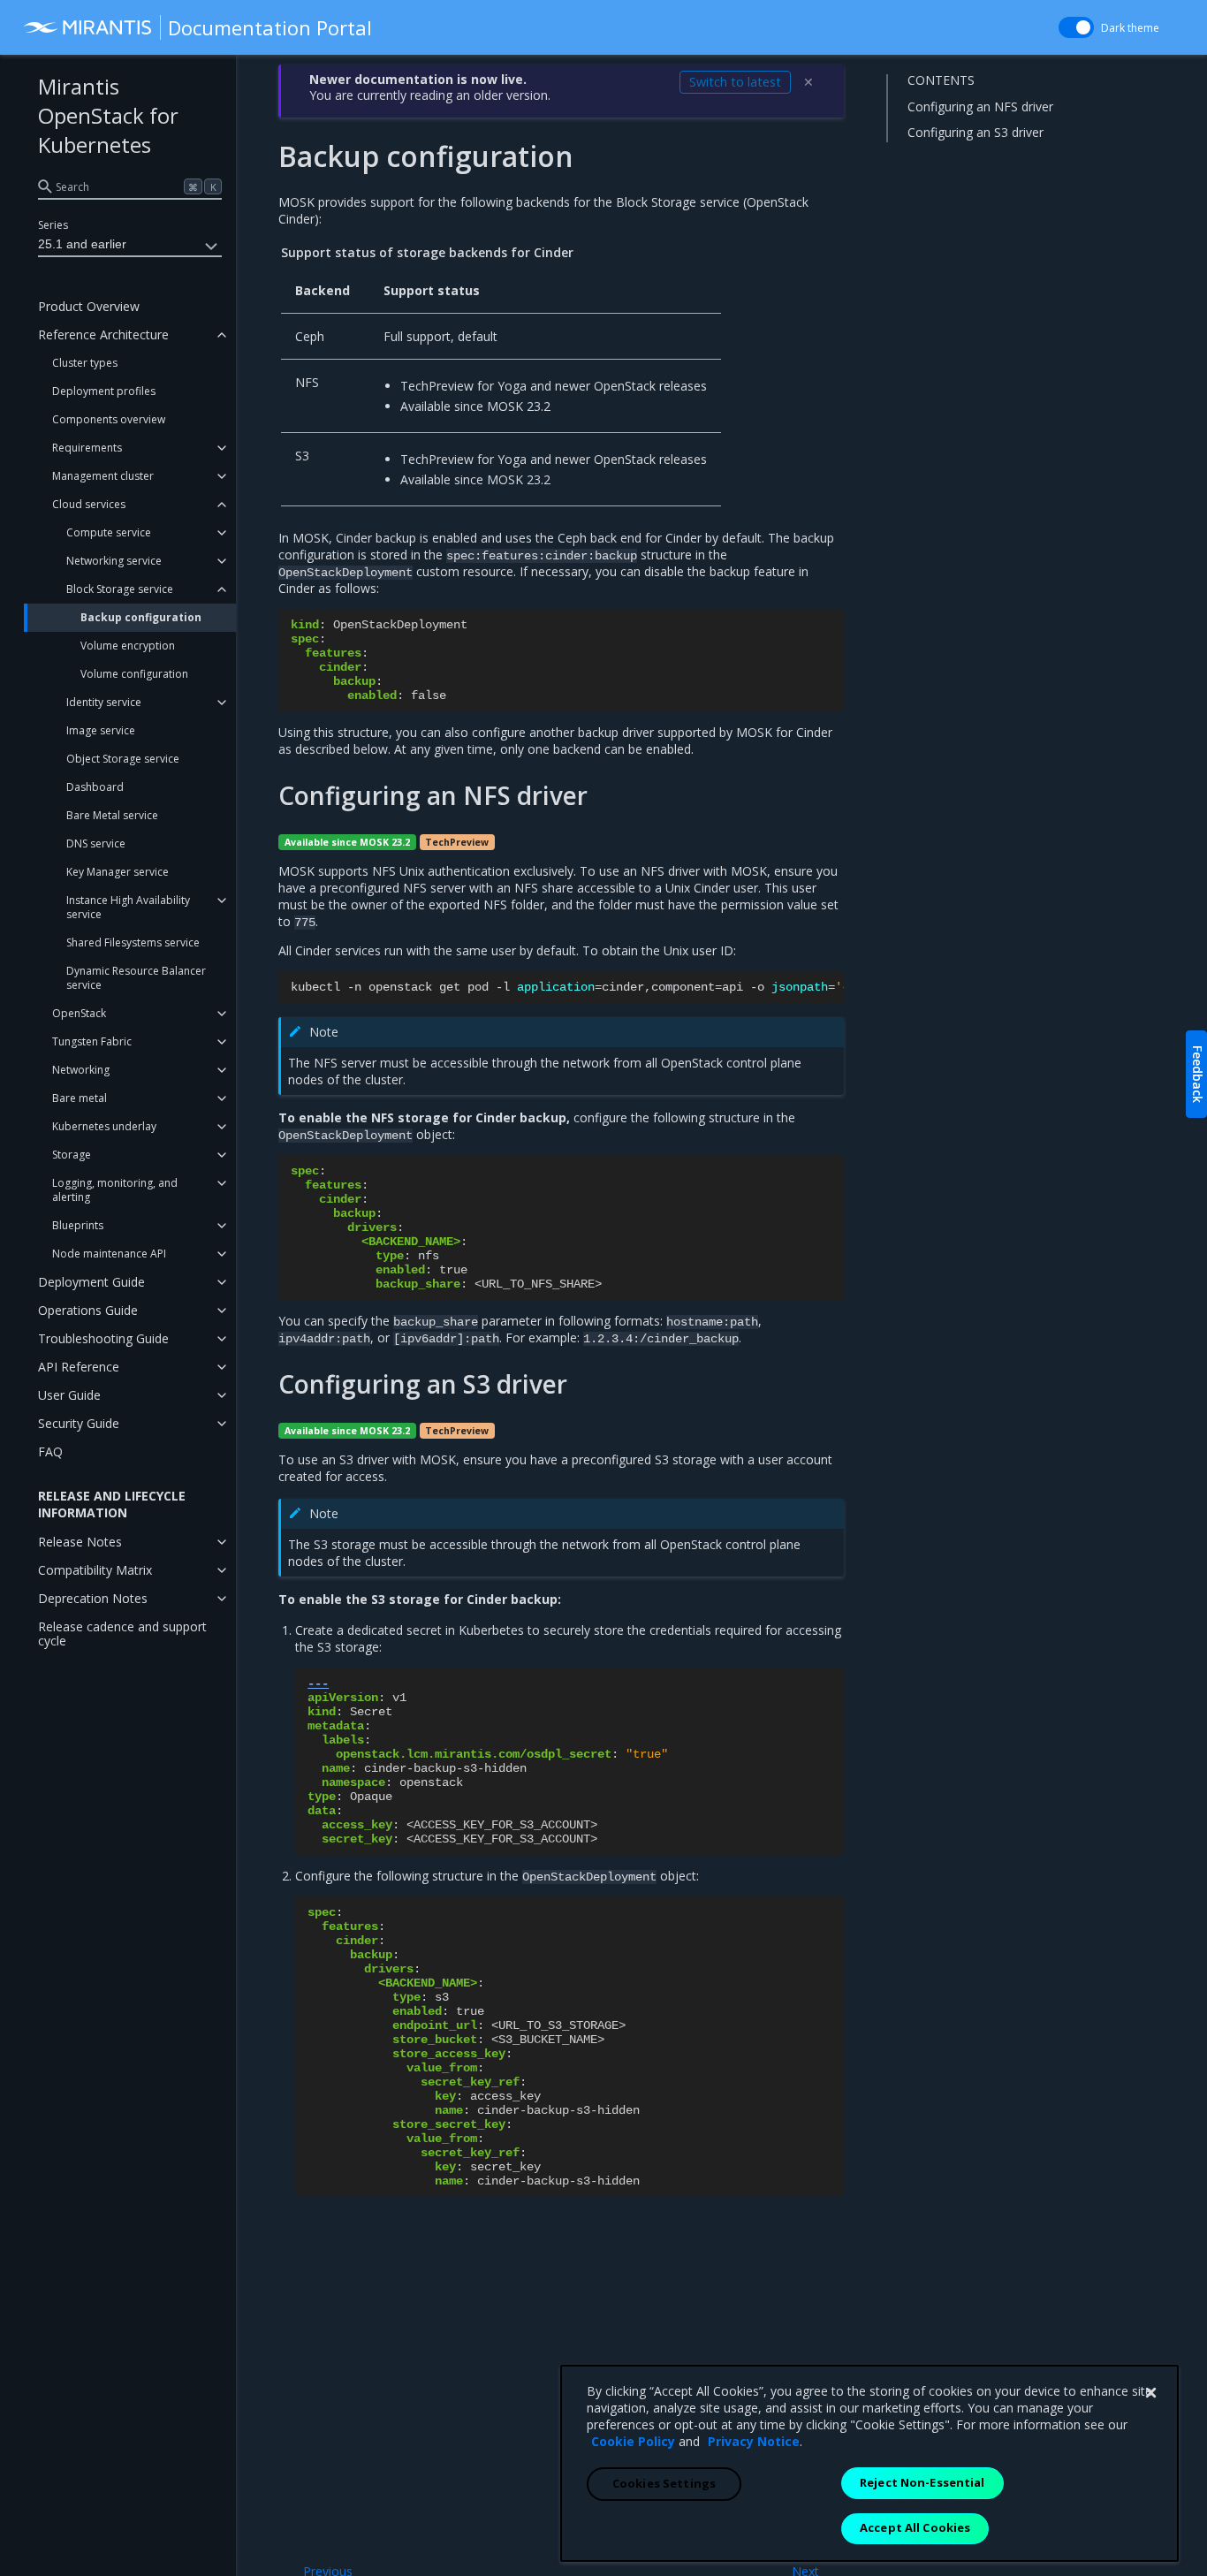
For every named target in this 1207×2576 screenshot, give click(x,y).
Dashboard (95, 787)
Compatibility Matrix (95, 1570)
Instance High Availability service (128, 907)
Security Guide (79, 1423)
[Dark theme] (1076, 27)
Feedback (1198, 1074)
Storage (72, 1155)
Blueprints (78, 1225)
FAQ (50, 1451)
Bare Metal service (112, 815)
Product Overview (89, 306)
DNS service (96, 843)
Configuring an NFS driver (980, 106)
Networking (81, 1070)
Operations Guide (88, 1310)
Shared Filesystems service (133, 942)
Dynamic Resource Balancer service (136, 978)
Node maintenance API (109, 1254)
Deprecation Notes (93, 1598)
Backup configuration (141, 617)
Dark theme (1130, 28)
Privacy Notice (754, 2441)
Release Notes (80, 1542)
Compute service (109, 532)
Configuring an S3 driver (975, 132)
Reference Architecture (103, 334)
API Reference (79, 1367)
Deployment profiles (104, 391)
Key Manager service (118, 872)
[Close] (1150, 2393)
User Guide (69, 1395)
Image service (101, 730)
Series (53, 225)
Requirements (87, 448)
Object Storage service (123, 759)
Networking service (114, 561)
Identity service (104, 702)
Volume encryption (128, 646)
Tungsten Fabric (92, 1041)
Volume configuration (134, 674)
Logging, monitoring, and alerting (115, 1190)
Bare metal (80, 1098)
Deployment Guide (91, 1282)
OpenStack (79, 1013)
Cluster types (85, 363)
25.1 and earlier (82, 244)
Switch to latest (735, 82)
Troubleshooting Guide (103, 1338)
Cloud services (89, 504)
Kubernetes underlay (104, 1126)
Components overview (109, 419)
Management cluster (103, 476)
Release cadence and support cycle (122, 1634)
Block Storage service (120, 589)
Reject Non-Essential (922, 2482)
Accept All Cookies (915, 2527)
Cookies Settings (664, 2483)
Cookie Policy (633, 2441)
